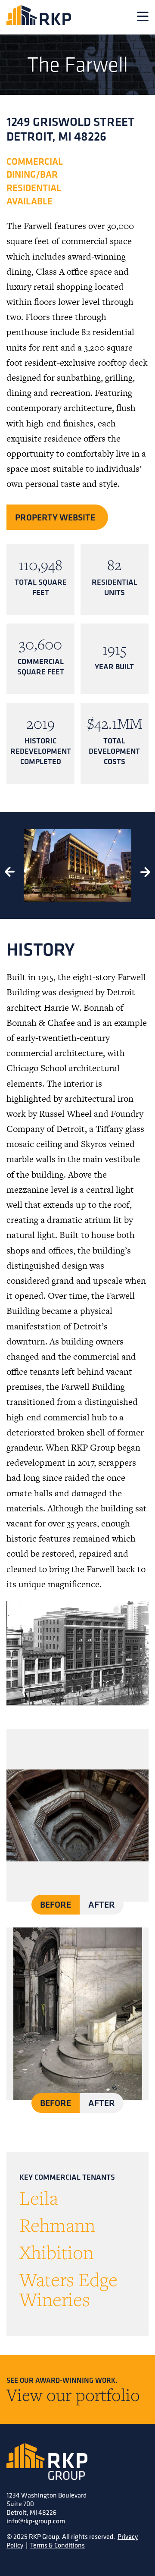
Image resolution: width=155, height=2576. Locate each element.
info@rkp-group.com (36, 2521)
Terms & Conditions (57, 2545)
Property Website (55, 517)
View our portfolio (73, 2394)
